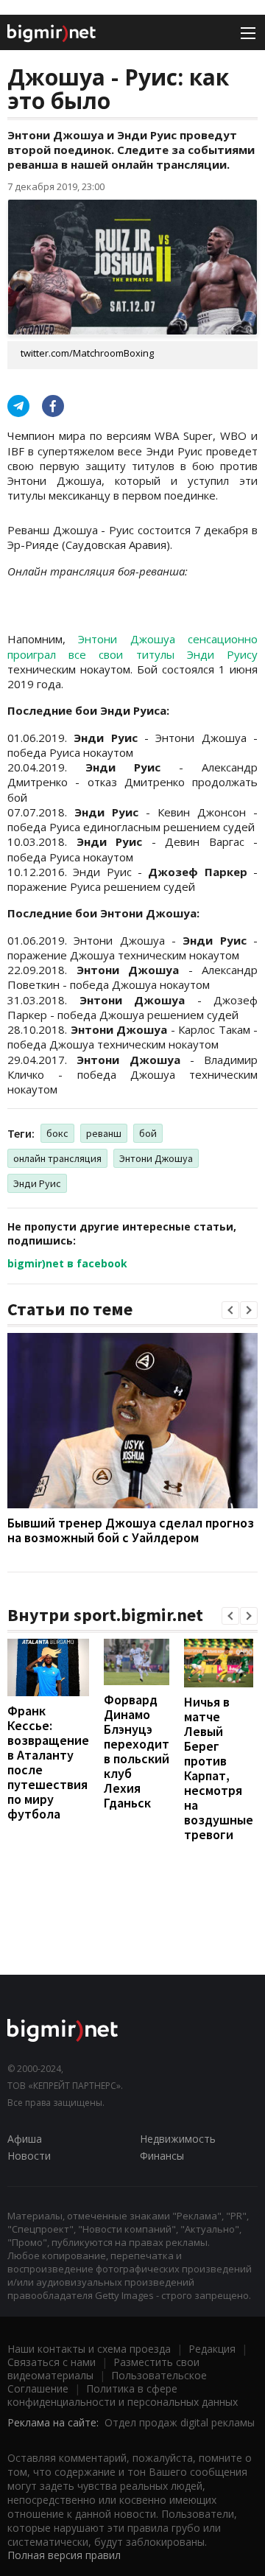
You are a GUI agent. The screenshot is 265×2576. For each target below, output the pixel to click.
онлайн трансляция (57, 1158)
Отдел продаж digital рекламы (180, 2422)
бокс (57, 1133)
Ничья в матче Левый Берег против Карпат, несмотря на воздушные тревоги (219, 1768)
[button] (230, 1310)
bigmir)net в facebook (67, 1263)
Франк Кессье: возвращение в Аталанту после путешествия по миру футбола (48, 1762)
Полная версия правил (64, 2555)
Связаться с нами (52, 2362)
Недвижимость (178, 2139)
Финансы (162, 2156)
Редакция (212, 2349)
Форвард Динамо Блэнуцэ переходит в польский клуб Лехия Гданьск (137, 1751)
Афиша (25, 2139)
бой (148, 1133)
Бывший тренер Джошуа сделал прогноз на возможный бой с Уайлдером (131, 1530)
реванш (104, 1133)
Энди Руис (37, 1183)
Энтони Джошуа (156, 1158)
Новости (29, 2156)
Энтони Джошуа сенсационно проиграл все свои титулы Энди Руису (132, 646)
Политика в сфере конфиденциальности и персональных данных (123, 2395)
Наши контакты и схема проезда (89, 2349)
